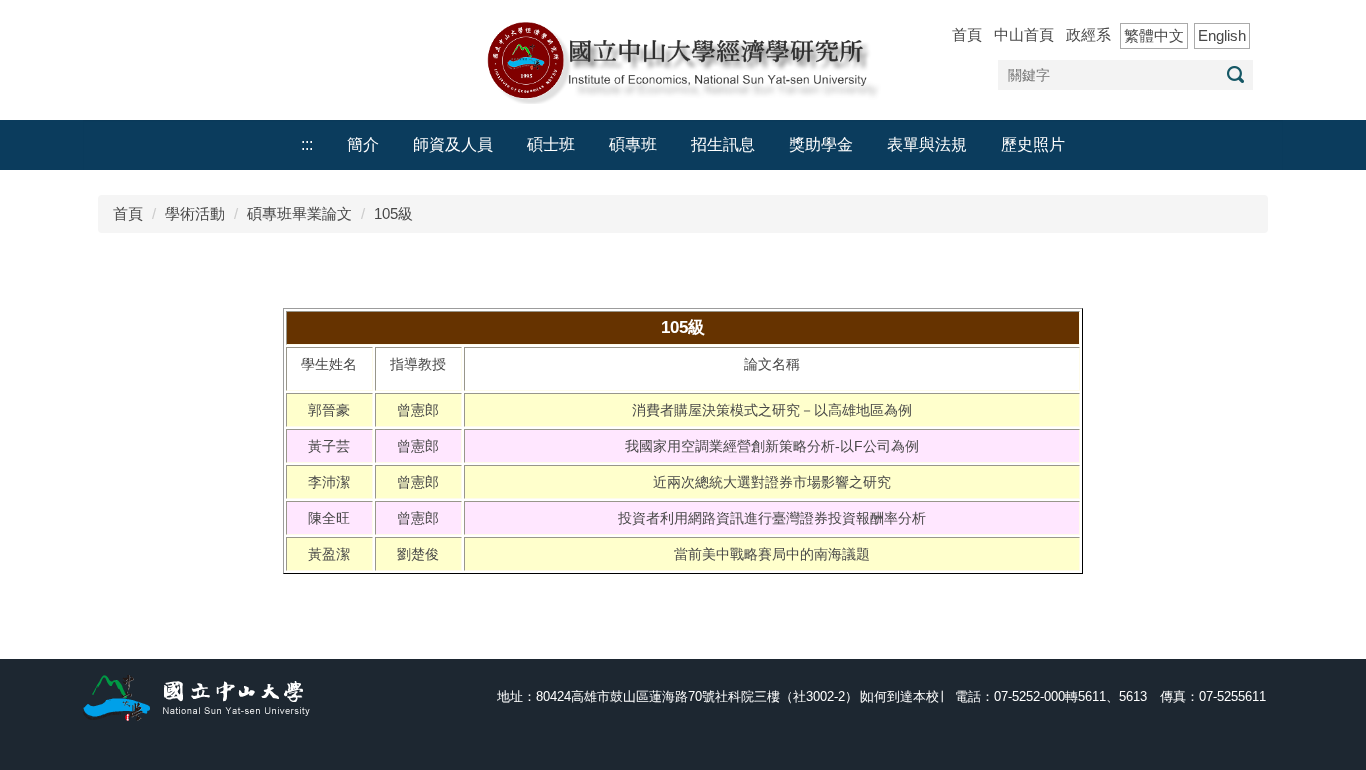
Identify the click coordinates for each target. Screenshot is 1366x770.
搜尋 (1235, 74)
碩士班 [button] (551, 144)
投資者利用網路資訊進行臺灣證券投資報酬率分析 (772, 518)
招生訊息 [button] (723, 144)
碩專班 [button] (633, 144)
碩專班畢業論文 (299, 213)
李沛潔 (329, 482)
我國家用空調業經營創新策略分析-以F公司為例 (772, 446)
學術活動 (195, 213)
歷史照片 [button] (1033, 144)
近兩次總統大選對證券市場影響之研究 (772, 482)
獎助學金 (821, 144)
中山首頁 (1024, 34)
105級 (393, 213)
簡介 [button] (363, 144)
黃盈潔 (329, 554)
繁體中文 (1154, 35)
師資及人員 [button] (453, 144)
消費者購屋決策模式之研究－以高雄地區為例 (772, 410)
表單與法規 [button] (927, 144)
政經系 (1088, 34)
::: (307, 144)
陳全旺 (329, 518)
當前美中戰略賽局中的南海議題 (772, 554)
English (1222, 35)
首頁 (967, 34)
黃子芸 (329, 446)
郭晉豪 (329, 410)
